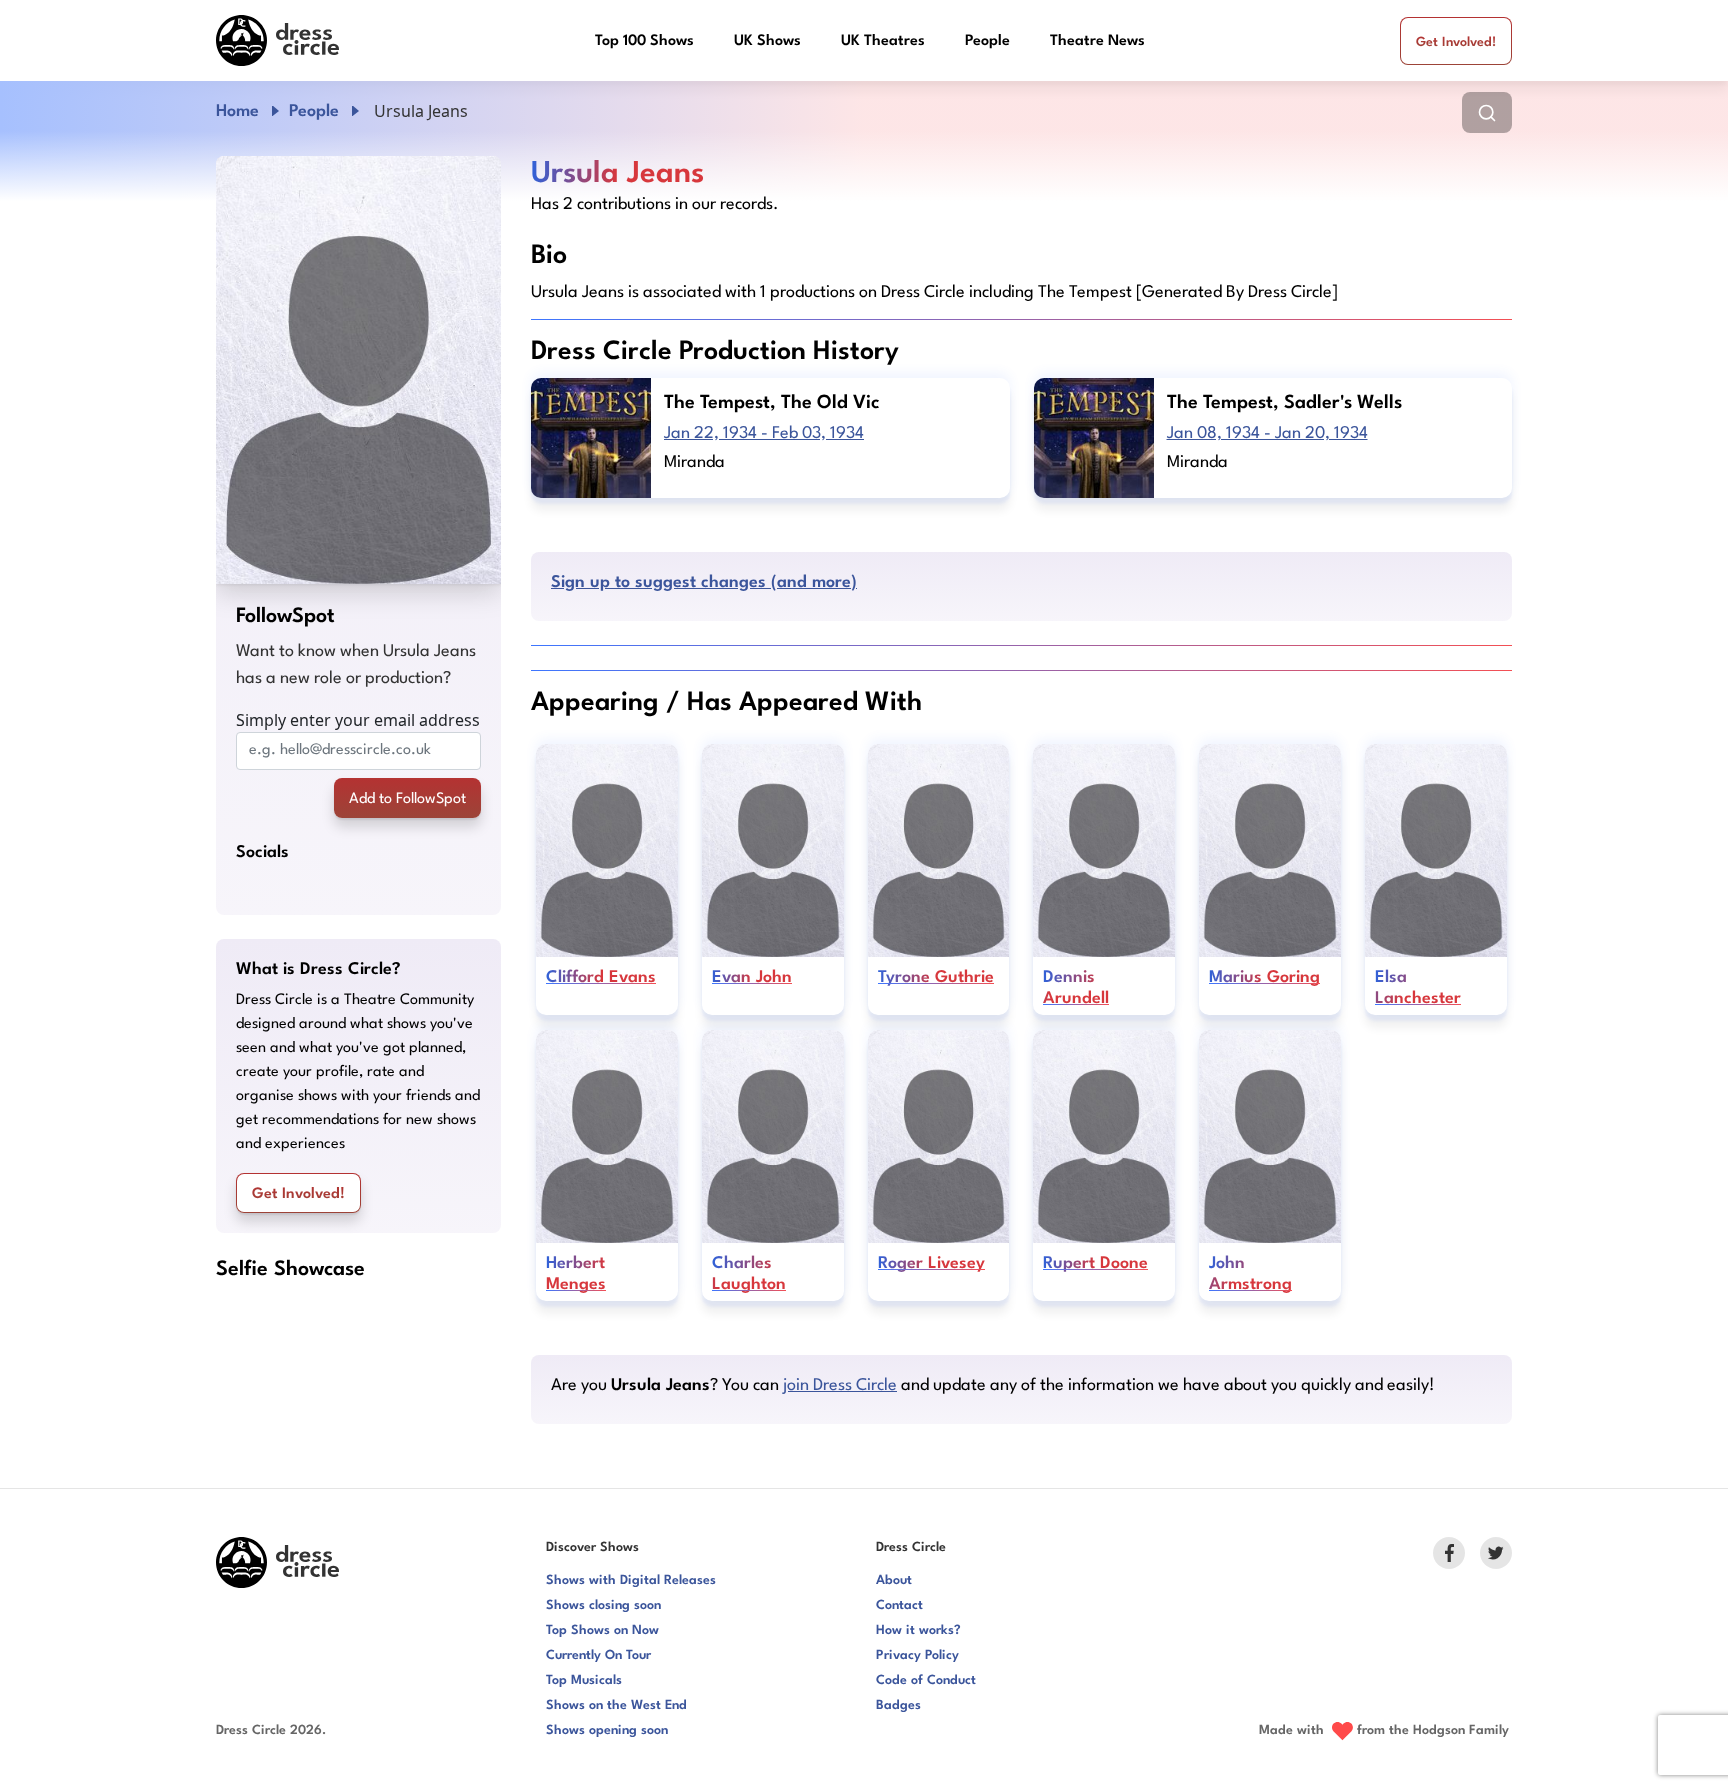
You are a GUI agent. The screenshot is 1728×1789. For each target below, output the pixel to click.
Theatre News (1097, 41)
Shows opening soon (607, 1730)
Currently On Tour (598, 1655)
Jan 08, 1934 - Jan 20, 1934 (1267, 433)
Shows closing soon (603, 1605)
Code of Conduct (926, 1680)
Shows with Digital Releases (631, 1580)
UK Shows (767, 41)
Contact (899, 1605)
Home (237, 111)
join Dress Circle (840, 1385)
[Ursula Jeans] (358, 370)
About (894, 1580)
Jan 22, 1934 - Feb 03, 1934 (764, 433)
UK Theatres (883, 41)
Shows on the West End (616, 1705)
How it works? (918, 1630)
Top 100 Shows (644, 41)
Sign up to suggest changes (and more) (704, 582)
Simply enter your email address (358, 720)
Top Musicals (584, 1680)
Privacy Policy (917, 1655)
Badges (898, 1705)
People (987, 41)
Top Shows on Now (602, 1630)
